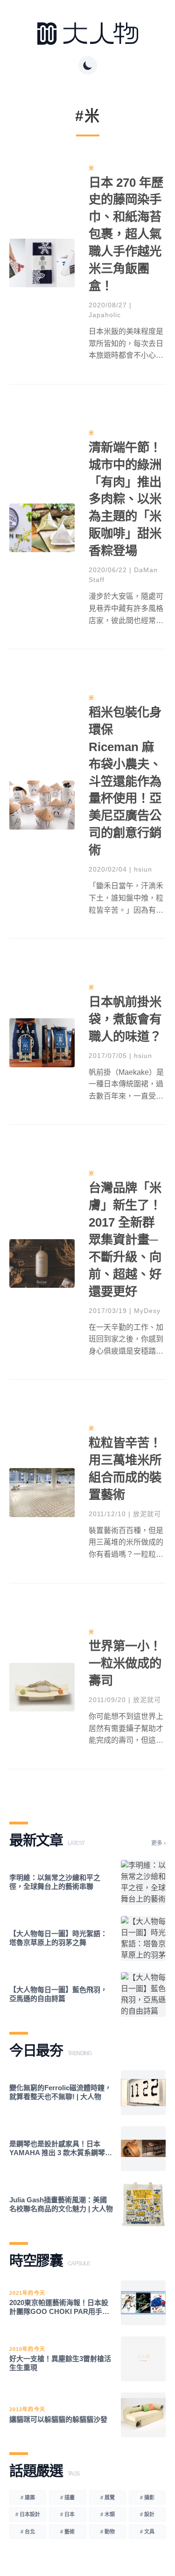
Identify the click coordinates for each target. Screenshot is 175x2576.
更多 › (158, 1843)
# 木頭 (108, 2514)
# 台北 (28, 2532)
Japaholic (105, 315)
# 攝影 (147, 2498)
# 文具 (147, 2532)
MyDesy (147, 1311)
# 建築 (28, 2498)
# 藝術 (67, 2532)
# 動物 (108, 2532)
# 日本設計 (28, 2514)
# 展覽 (108, 2498)
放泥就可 (147, 1514)
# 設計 (147, 2514)
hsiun (143, 869)
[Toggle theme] (88, 65)
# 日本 (67, 2514)
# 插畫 (67, 2498)
